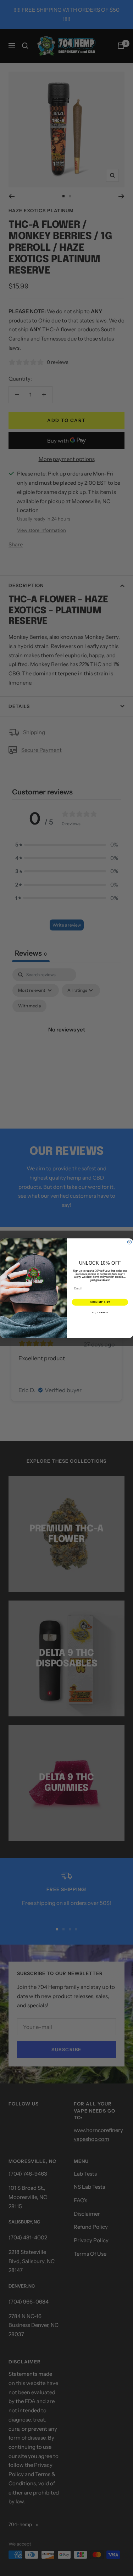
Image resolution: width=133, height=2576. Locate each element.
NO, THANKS (100, 1312)
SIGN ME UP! (100, 1302)
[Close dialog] (129, 1242)
